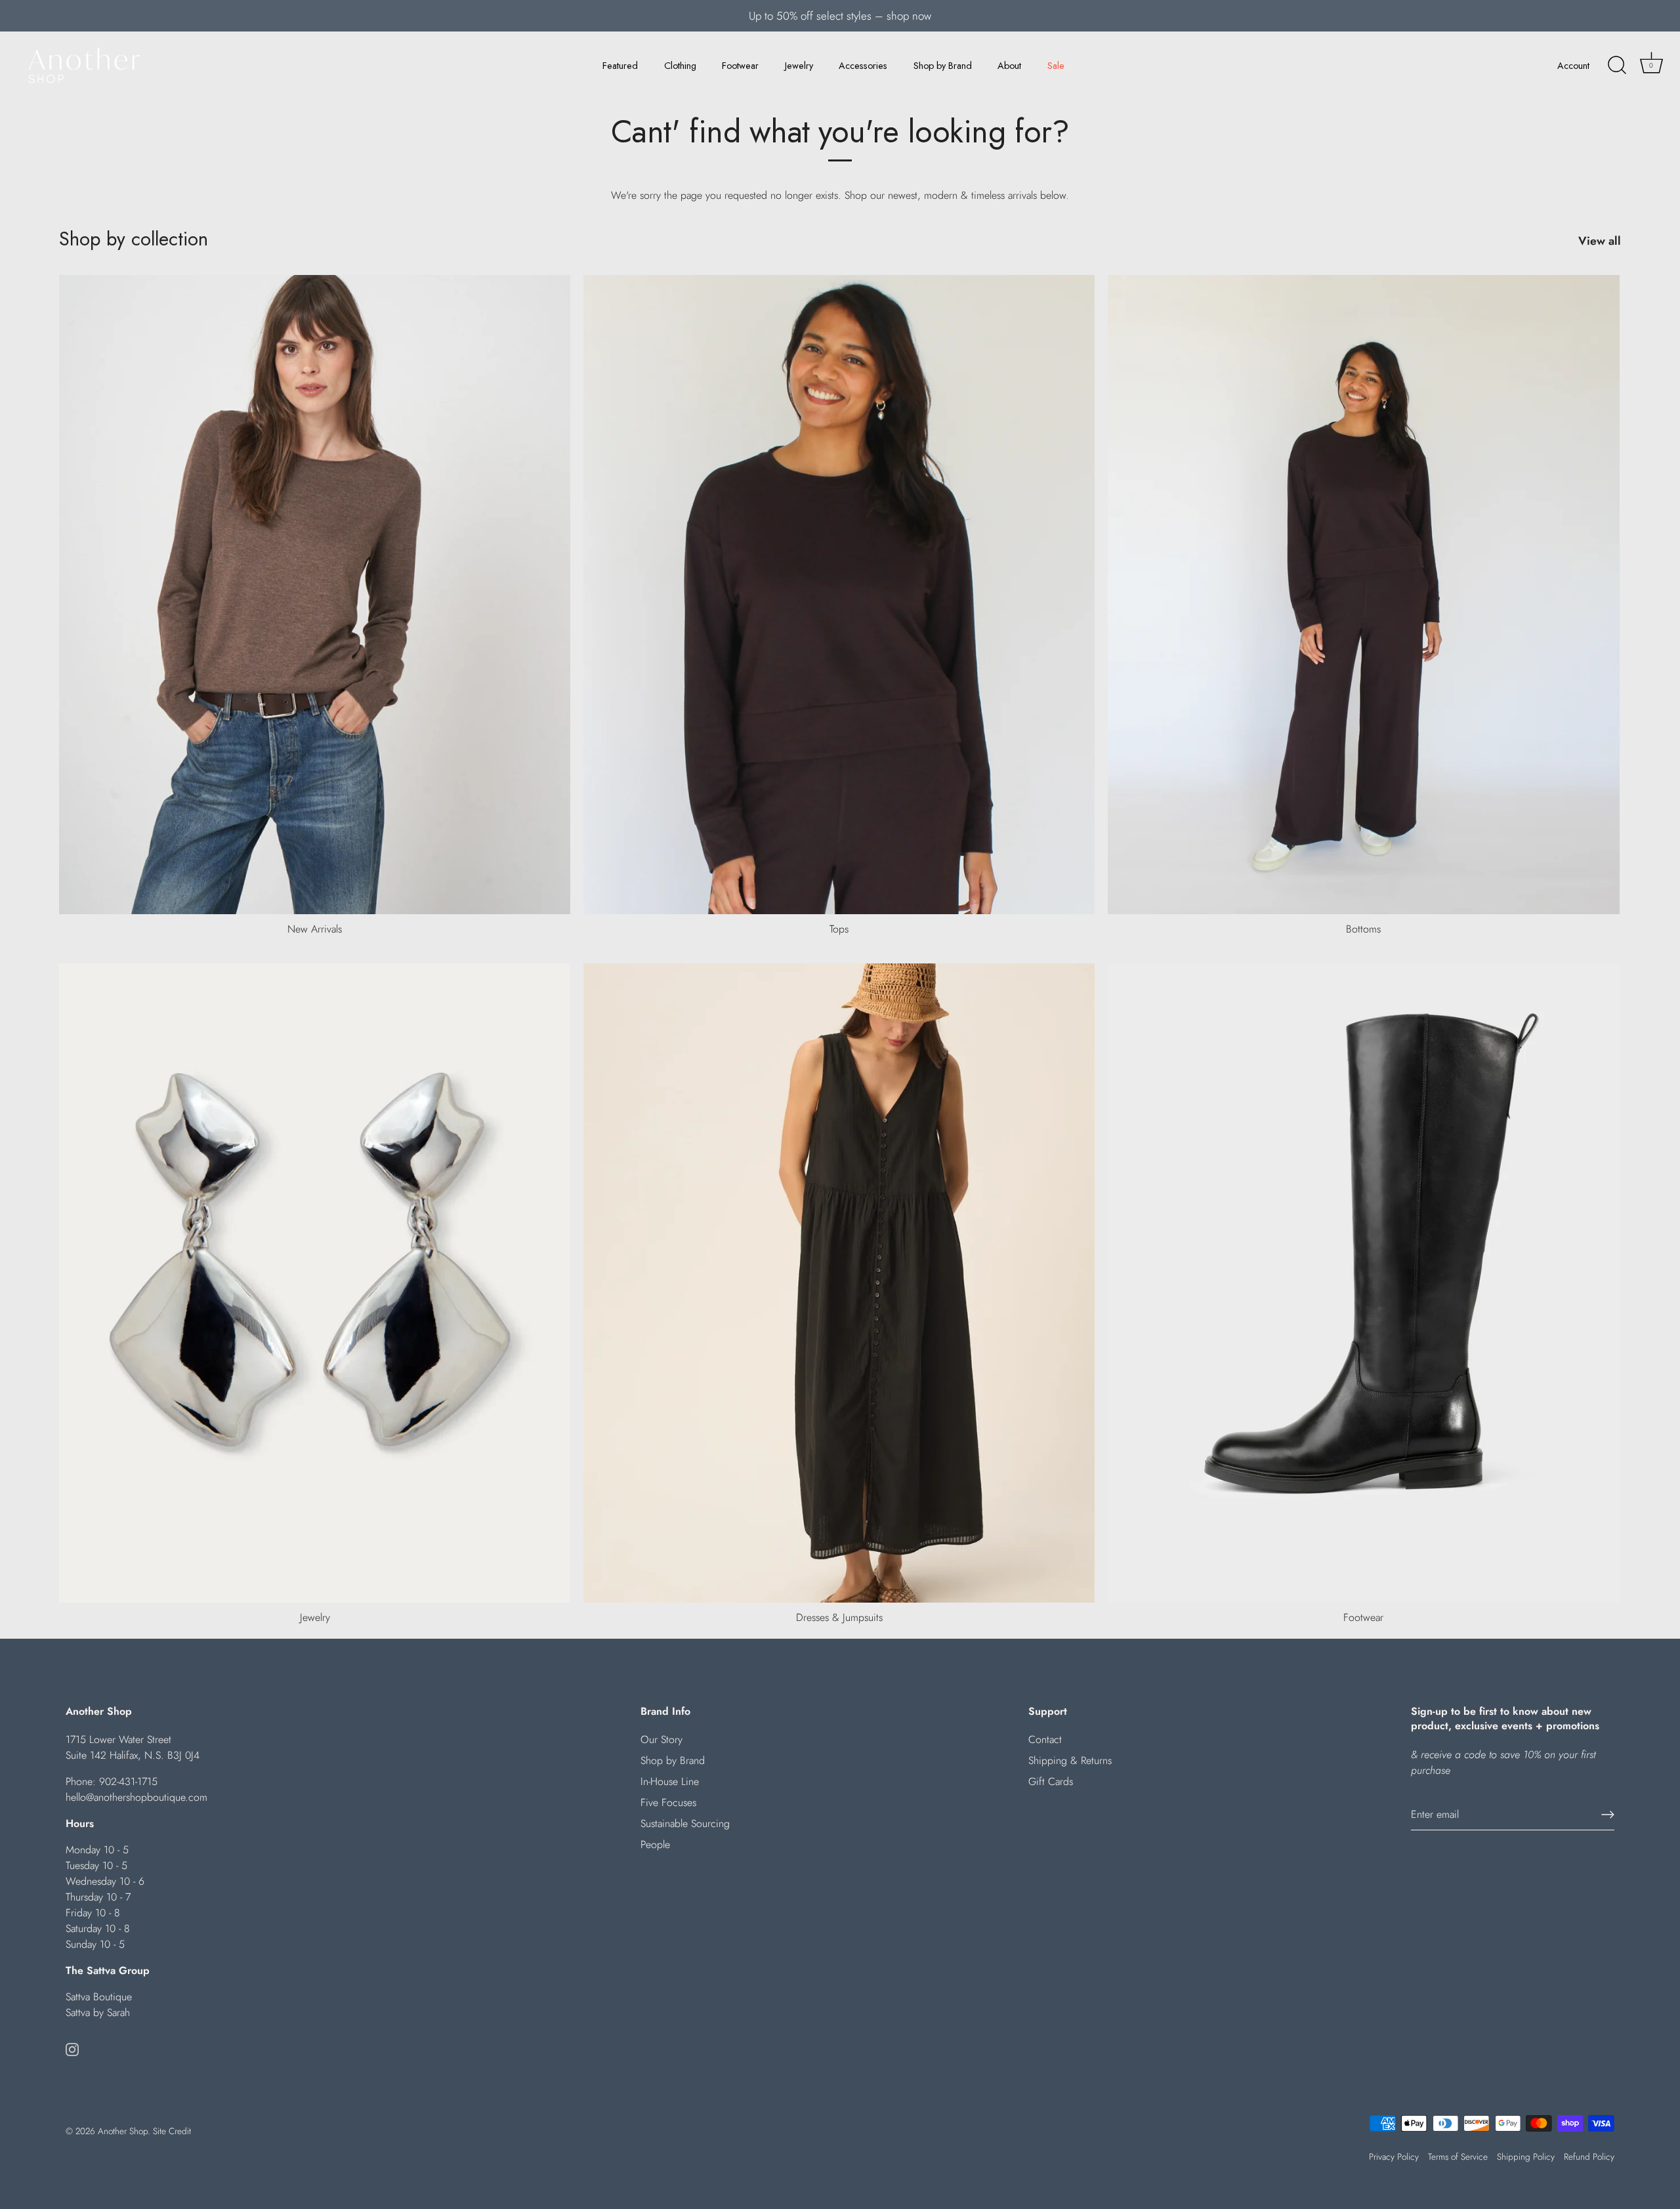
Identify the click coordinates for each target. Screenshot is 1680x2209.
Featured (620, 66)
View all (1600, 241)
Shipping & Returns (1070, 1760)
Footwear (740, 66)
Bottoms (1363, 929)
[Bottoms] (1363, 595)
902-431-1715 (128, 1781)
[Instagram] (72, 2048)
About (1009, 66)
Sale (1056, 66)
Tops (839, 929)
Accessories (863, 66)
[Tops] (839, 595)
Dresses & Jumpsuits (839, 1617)
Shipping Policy (1526, 2156)
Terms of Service (1458, 2156)
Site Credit (172, 2131)
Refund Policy (1589, 2156)
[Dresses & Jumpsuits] (839, 1283)
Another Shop (123, 2131)
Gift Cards (1051, 1781)
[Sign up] (1608, 1815)
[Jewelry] (315, 1283)
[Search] (1617, 66)
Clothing (680, 66)
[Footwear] (1363, 1283)
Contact (1045, 1739)
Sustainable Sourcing (685, 1823)
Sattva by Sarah (98, 2012)
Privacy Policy (1394, 2156)
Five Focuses (668, 1802)
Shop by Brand (943, 66)
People (655, 1844)
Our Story (661, 1739)
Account (1573, 66)
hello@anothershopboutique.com (136, 1797)
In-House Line (670, 1781)
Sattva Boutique (99, 1997)
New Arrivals (315, 929)
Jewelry (799, 66)
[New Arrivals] (315, 595)
